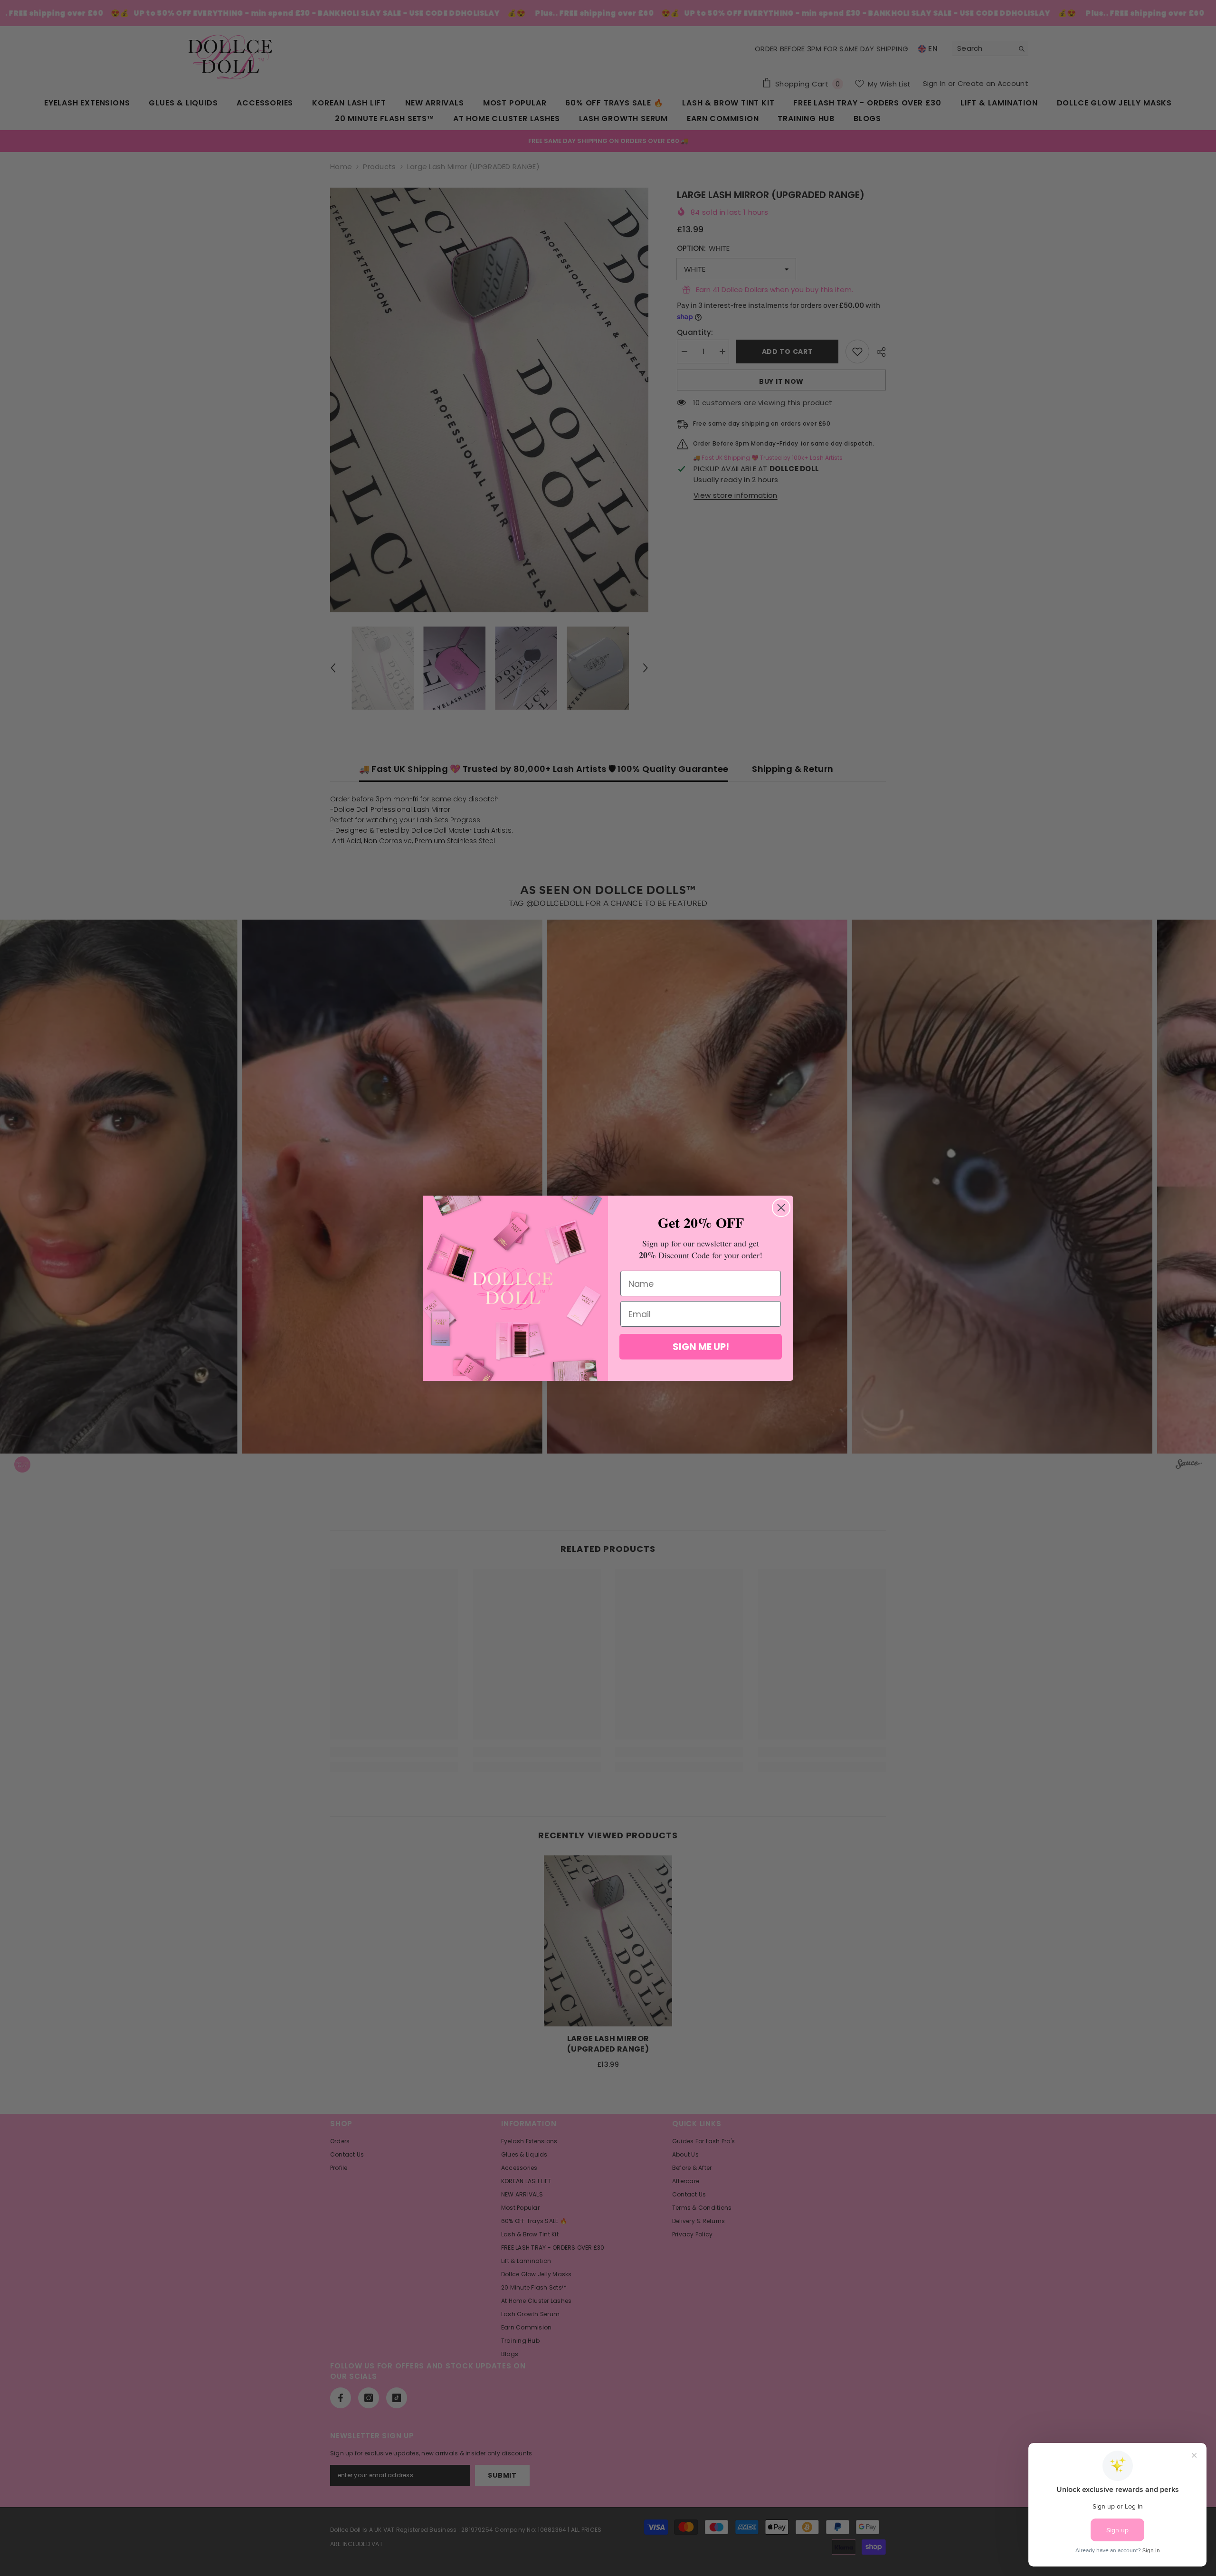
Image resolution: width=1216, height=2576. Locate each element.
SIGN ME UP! (701, 1347)
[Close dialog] (781, 1208)
